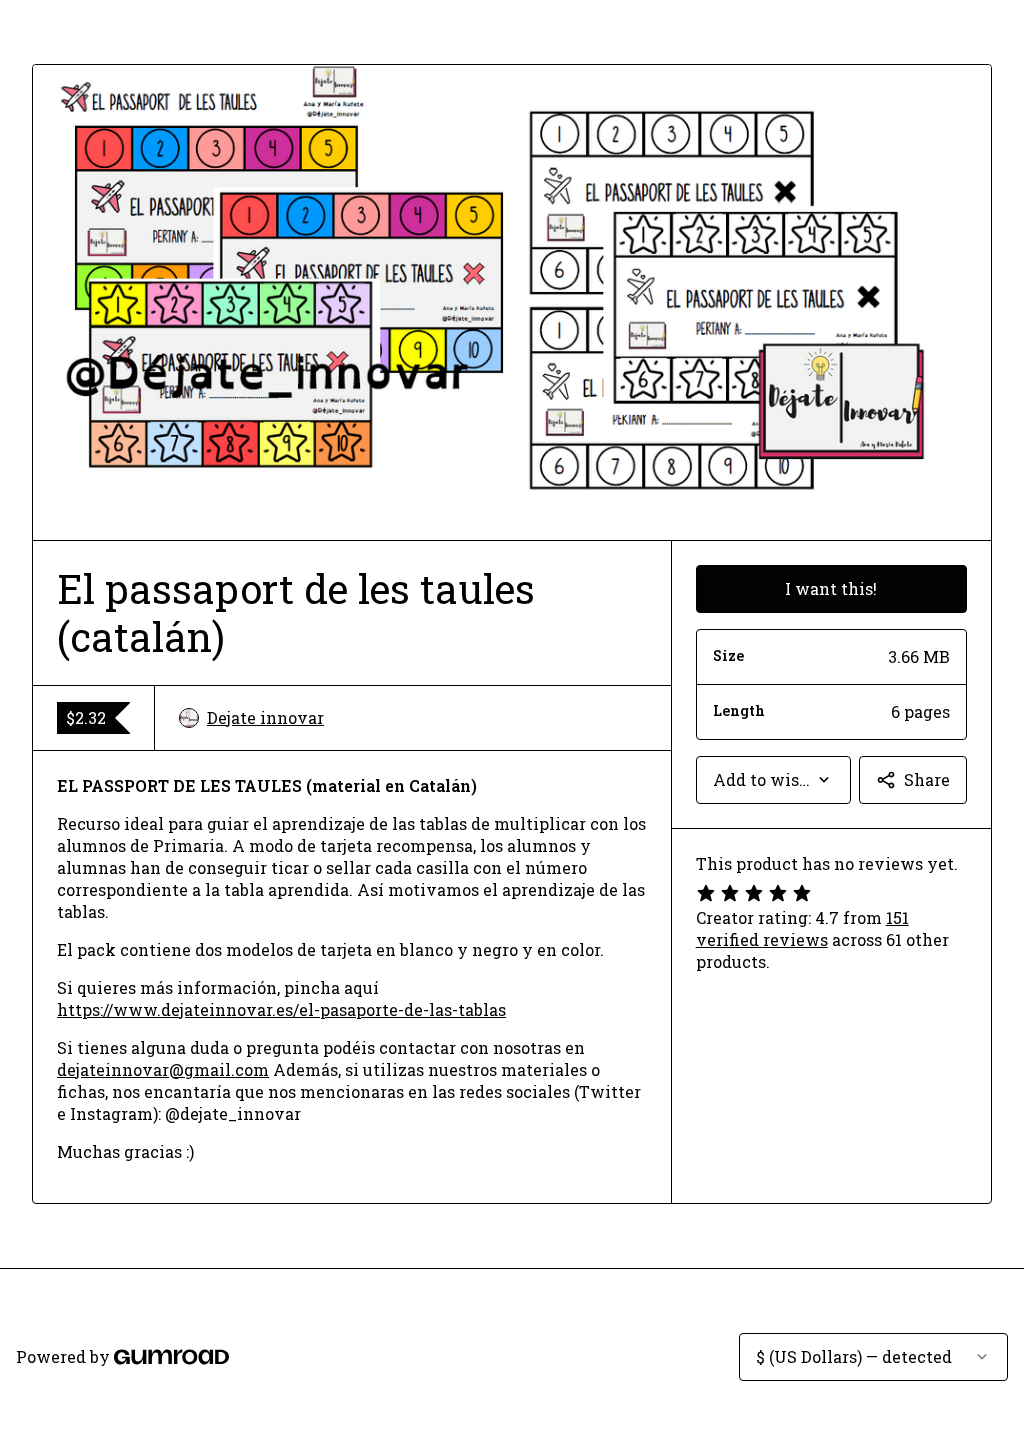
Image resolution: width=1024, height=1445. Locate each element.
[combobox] (773, 780)
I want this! (831, 588)
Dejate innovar (265, 717)
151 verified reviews (802, 928)
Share (927, 779)
